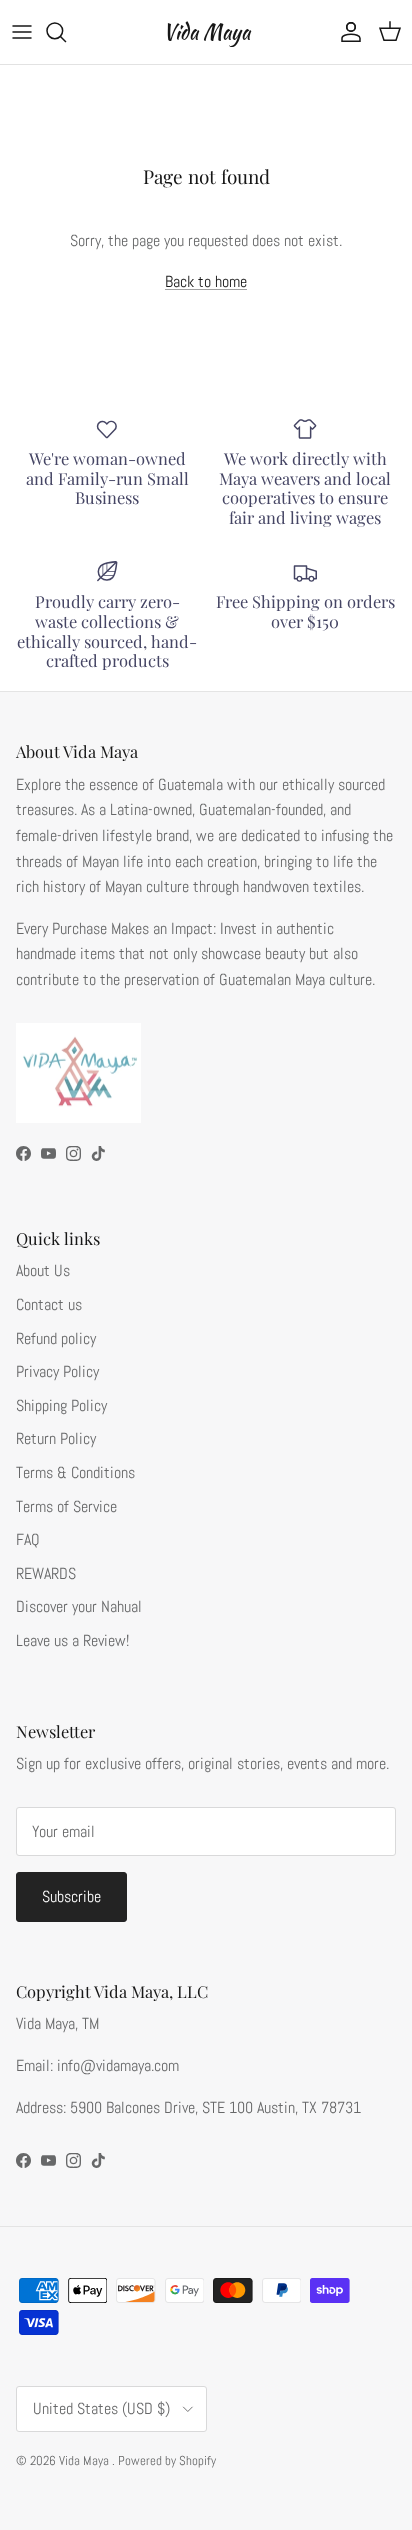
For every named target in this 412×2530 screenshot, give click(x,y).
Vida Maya (85, 2460)
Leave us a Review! (72, 1640)
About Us (43, 1270)
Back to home (206, 281)
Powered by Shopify (167, 2460)
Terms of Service (66, 1506)
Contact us (49, 1304)
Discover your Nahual (79, 1606)
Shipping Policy (61, 1405)
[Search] (66, 32)
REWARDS (46, 1573)
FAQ (28, 1539)
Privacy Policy (57, 1371)
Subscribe (71, 1896)
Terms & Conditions (75, 1472)
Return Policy (56, 1438)
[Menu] (22, 32)
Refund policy (56, 1338)
